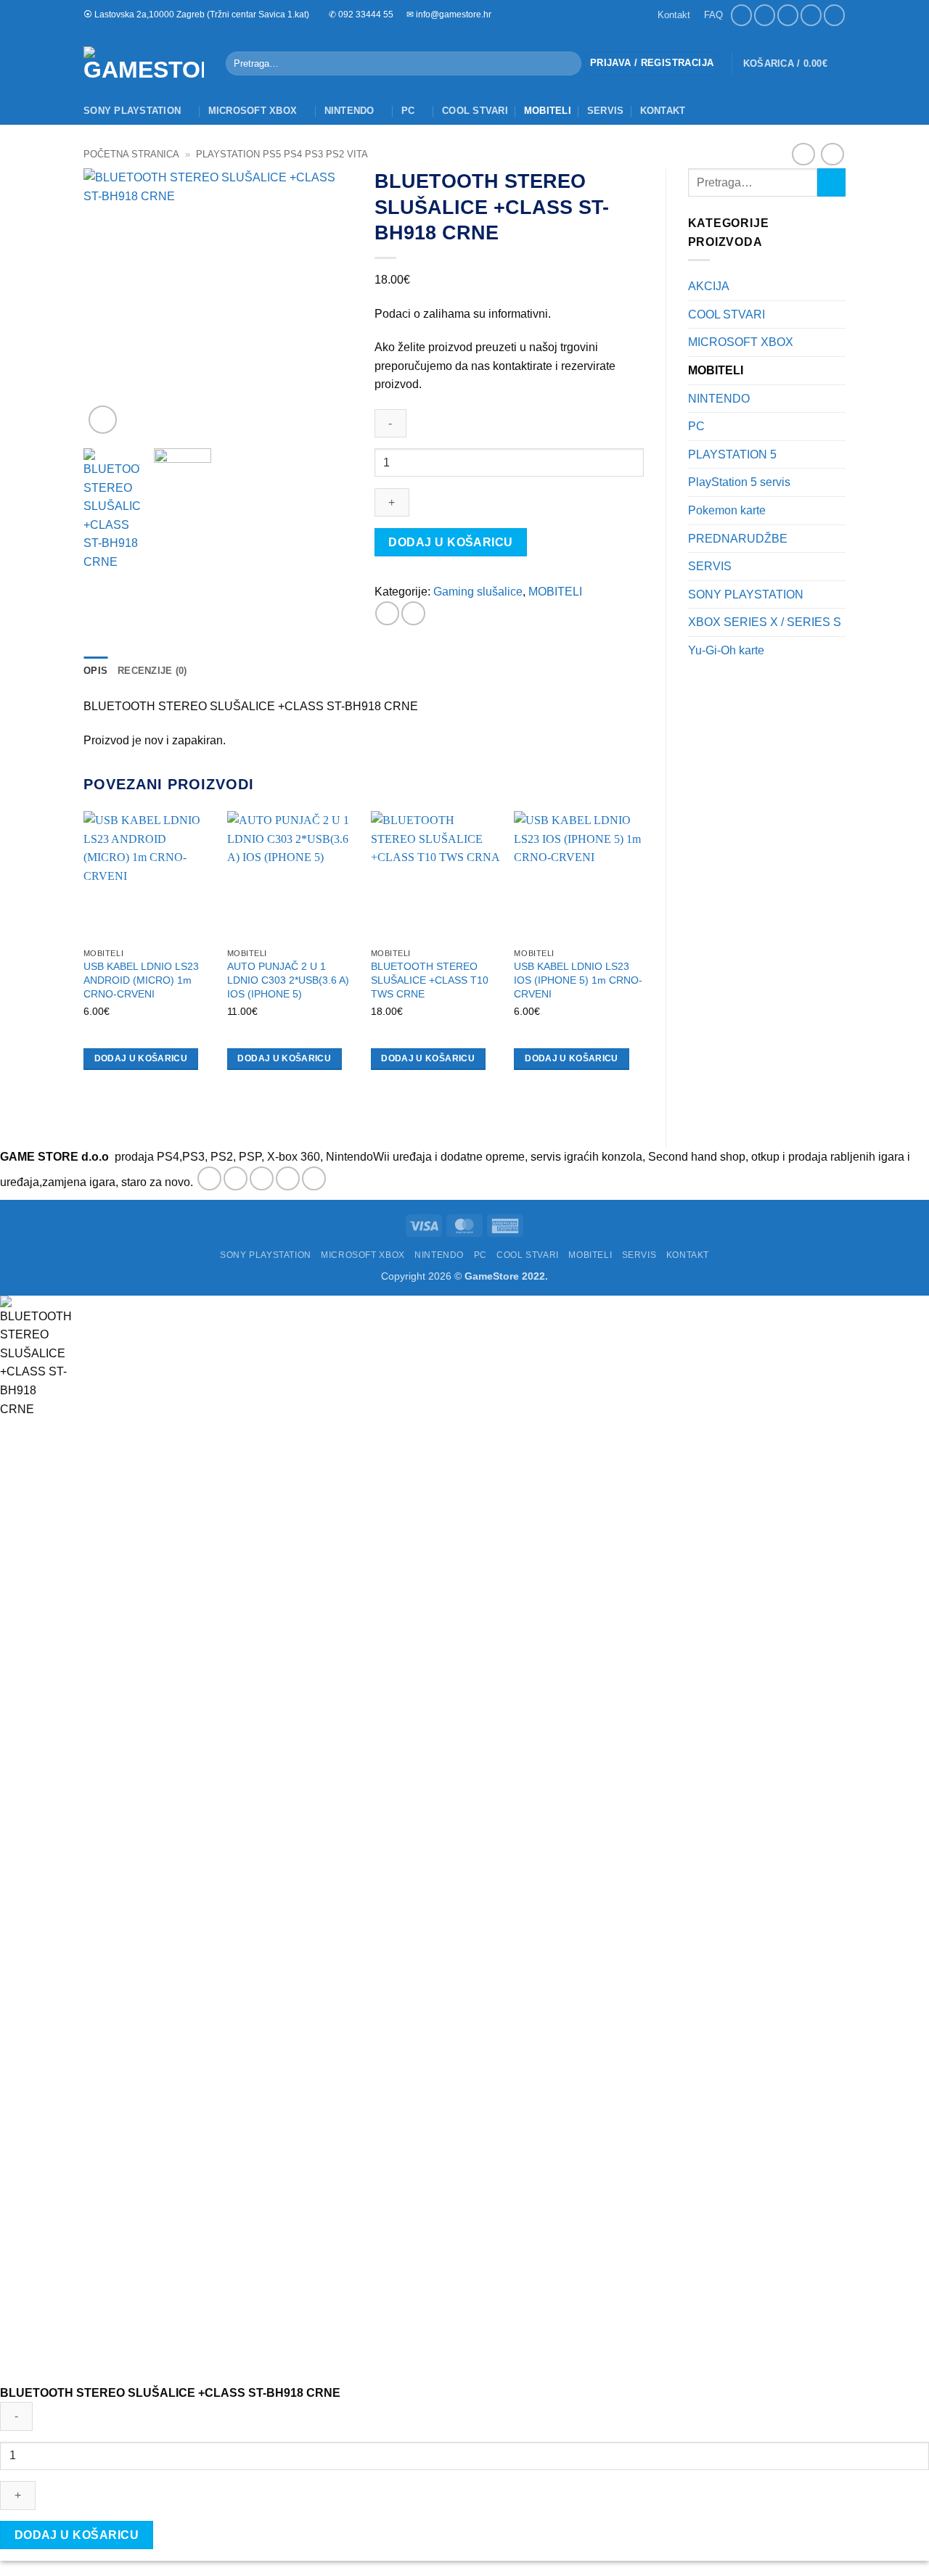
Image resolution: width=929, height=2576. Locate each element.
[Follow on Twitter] (262, 1178)
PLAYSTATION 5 (732, 454)
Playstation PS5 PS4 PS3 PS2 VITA (282, 154)
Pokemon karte (727, 510)
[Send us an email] (788, 15)
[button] (652, 63)
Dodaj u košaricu (450, 542)
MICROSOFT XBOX (253, 111)
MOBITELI (548, 111)
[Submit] (567, 64)
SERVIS (606, 111)
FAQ (713, 15)
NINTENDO (349, 111)
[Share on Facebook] (387, 613)
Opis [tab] (95, 671)
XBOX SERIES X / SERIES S (765, 622)
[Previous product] (832, 154)
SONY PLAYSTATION (132, 111)
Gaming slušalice (478, 592)
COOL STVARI (475, 111)
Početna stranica (131, 154)
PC (408, 111)
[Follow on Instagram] (765, 15)
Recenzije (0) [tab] (152, 671)
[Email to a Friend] (413, 613)
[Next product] (803, 154)
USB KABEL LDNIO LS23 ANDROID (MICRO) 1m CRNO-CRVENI (141, 980)
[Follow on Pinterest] (314, 1178)
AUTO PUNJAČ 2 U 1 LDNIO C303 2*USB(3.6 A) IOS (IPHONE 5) (288, 980)
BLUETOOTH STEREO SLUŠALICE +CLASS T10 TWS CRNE (430, 980)
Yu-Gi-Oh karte (726, 650)
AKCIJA (709, 286)
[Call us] (811, 15)
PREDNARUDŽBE (738, 539)
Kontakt (674, 15)
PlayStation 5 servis (739, 482)
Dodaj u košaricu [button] (141, 1058)
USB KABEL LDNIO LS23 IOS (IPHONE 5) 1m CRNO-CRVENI (578, 980)
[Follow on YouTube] (834, 15)
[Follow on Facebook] (741, 15)
